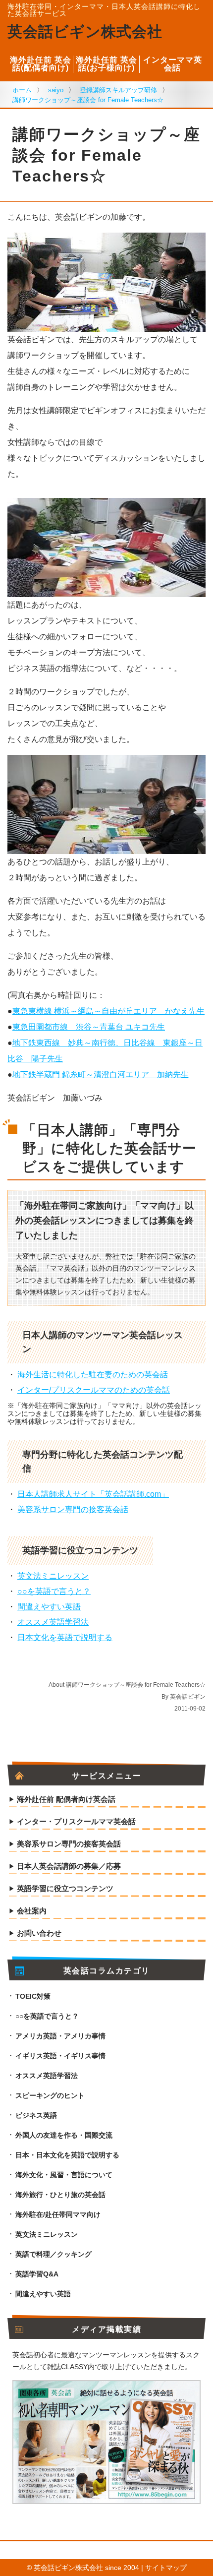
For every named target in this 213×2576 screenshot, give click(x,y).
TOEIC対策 (33, 1996)
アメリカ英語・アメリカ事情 (60, 2036)
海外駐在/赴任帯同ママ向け (58, 2214)
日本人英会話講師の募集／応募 (69, 1866)
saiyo (56, 90)
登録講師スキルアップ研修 (118, 90)
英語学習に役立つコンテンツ (65, 1889)
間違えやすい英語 (49, 1607)
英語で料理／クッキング (53, 2254)
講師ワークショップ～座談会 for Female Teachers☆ (88, 100)
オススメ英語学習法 (53, 1622)
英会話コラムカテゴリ (107, 1971)
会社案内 (32, 1911)
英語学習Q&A (37, 2274)
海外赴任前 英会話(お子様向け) (106, 64)
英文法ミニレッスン (53, 1576)
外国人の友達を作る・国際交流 (64, 2135)
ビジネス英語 (36, 2115)
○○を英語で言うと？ (54, 1591)
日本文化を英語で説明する (65, 1637)
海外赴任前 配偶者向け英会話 (66, 1799)
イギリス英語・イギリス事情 (60, 2056)
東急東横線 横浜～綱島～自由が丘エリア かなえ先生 (108, 1011)
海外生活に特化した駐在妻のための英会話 (93, 1375)
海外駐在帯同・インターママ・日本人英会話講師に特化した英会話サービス (104, 10)
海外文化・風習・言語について (64, 2175)
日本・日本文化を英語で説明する (67, 2155)
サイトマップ (166, 2568)
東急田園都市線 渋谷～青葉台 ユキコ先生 (89, 1027)
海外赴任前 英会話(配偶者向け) (41, 64)
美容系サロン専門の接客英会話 (73, 1509)
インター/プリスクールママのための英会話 (94, 1390)
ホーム (22, 90)
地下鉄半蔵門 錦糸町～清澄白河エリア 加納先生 (101, 1074)
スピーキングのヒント (50, 2095)
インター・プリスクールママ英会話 (76, 1822)
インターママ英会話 (173, 64)
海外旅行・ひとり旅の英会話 (60, 2195)
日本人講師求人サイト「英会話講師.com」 (93, 1494)
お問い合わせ (39, 1933)
